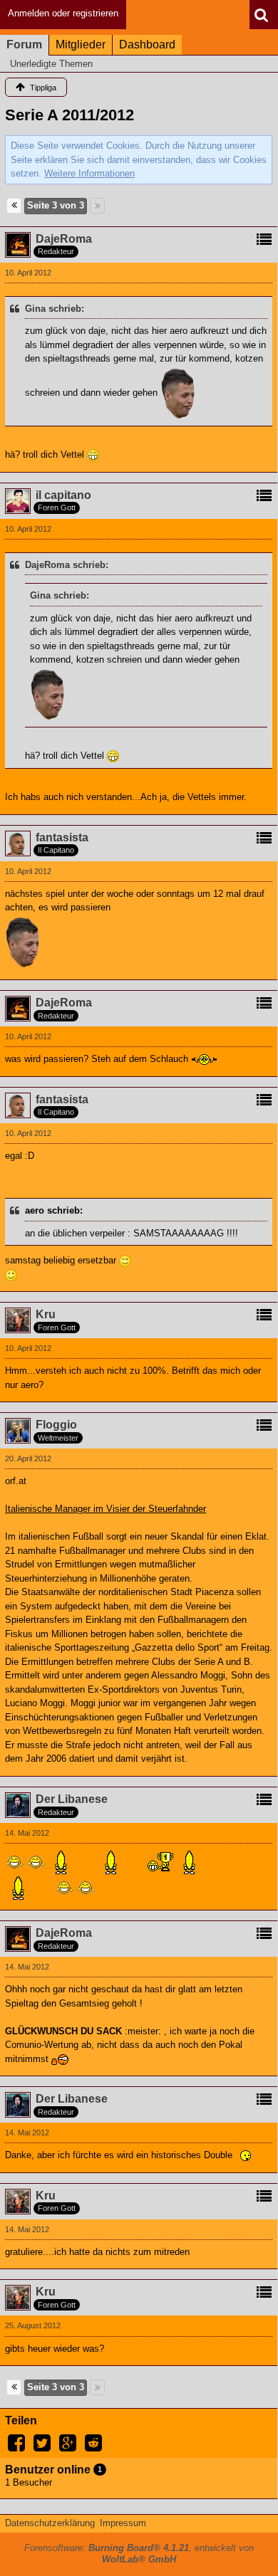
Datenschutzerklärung (50, 2523)
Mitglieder (81, 44)
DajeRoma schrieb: (67, 565)
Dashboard (147, 44)
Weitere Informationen (89, 173)
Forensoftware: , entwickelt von (139, 2554)
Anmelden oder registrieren (63, 13)
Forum (24, 44)
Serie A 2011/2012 (69, 115)
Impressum (123, 2523)
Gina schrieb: (55, 309)
